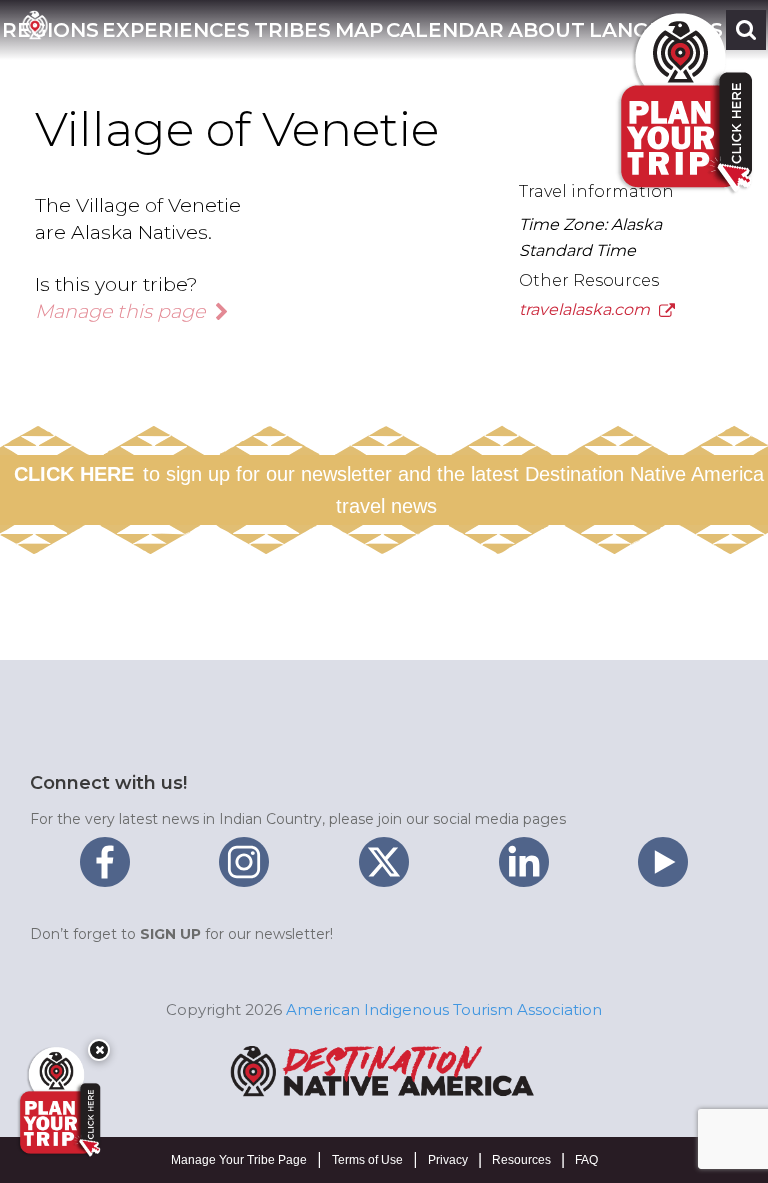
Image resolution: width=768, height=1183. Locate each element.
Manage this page (122, 311)
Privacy (448, 1160)
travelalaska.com (586, 309)
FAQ (586, 1160)
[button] (176, 30)
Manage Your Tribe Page (239, 1160)
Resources (521, 1160)
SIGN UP (170, 934)
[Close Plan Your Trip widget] (99, 1050)
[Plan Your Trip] (58, 1102)
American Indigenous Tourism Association (444, 1009)
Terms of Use (367, 1160)
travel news (386, 506)
